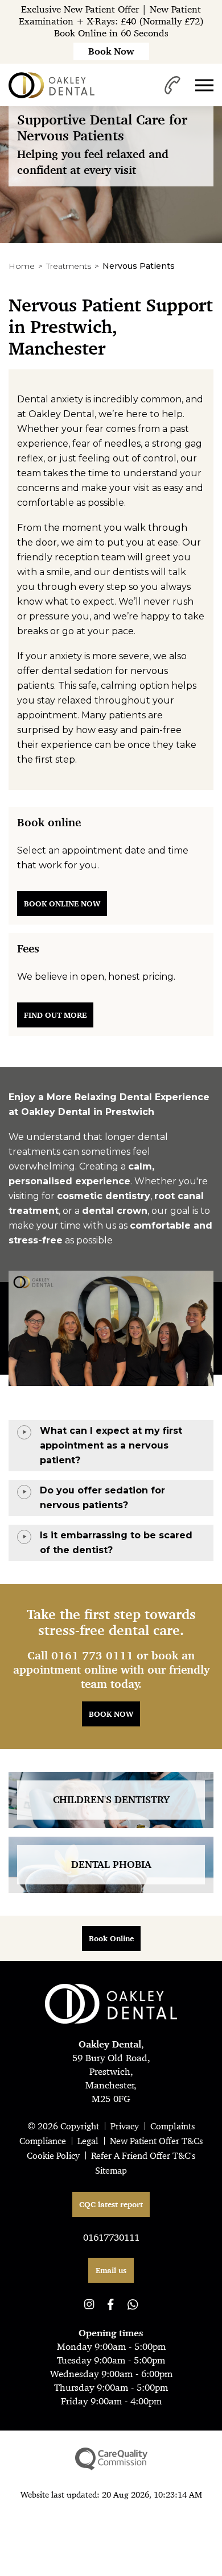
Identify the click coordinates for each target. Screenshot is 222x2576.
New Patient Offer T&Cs (156, 2141)
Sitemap (111, 2171)
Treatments (69, 266)
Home (22, 266)
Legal (88, 2141)
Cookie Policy (53, 2156)
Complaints (172, 2126)
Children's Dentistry (111, 1800)
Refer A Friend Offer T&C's (143, 2156)
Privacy (125, 2126)
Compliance (43, 2141)
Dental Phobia (111, 1865)
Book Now (111, 1714)
